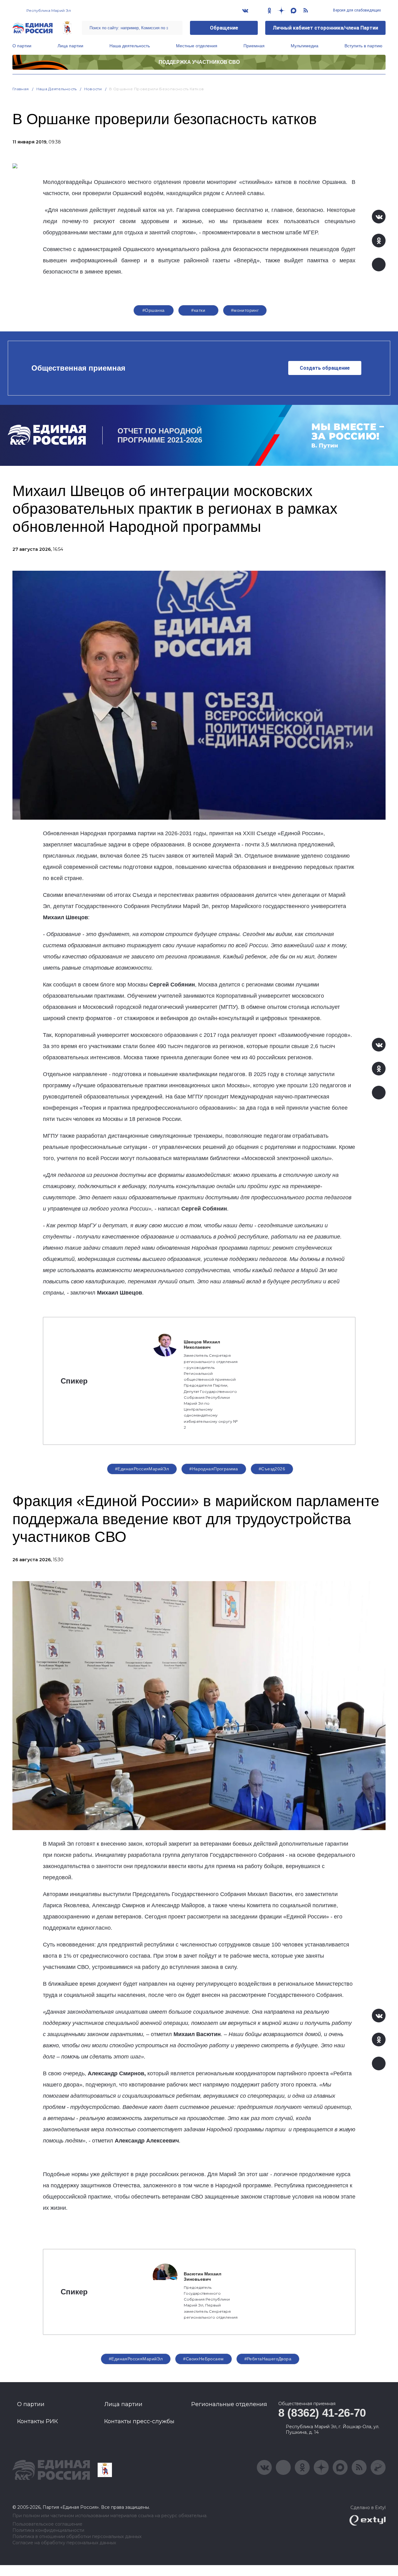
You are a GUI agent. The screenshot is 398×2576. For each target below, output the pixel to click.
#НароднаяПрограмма (214, 1469)
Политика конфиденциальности (48, 2530)
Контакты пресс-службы (139, 2421)
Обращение (224, 28)
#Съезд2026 (272, 1469)
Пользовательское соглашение (47, 2524)
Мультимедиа (305, 46)
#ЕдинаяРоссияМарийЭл (142, 1469)
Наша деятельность (130, 46)
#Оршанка (153, 310)
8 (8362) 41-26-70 (322, 2413)
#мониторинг (245, 310)
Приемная (254, 46)
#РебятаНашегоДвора (268, 2359)
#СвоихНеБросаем (203, 2359)
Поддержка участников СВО (199, 62)
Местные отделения (197, 46)
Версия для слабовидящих (356, 10)
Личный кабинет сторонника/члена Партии (325, 28)
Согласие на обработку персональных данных (64, 2543)
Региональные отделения (229, 2404)
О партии (22, 46)
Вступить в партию (363, 46)
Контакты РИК (37, 2421)
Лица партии (70, 46)
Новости (93, 89)
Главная (21, 89)
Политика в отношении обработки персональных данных (77, 2537)
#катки (198, 310)
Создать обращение (325, 368)
